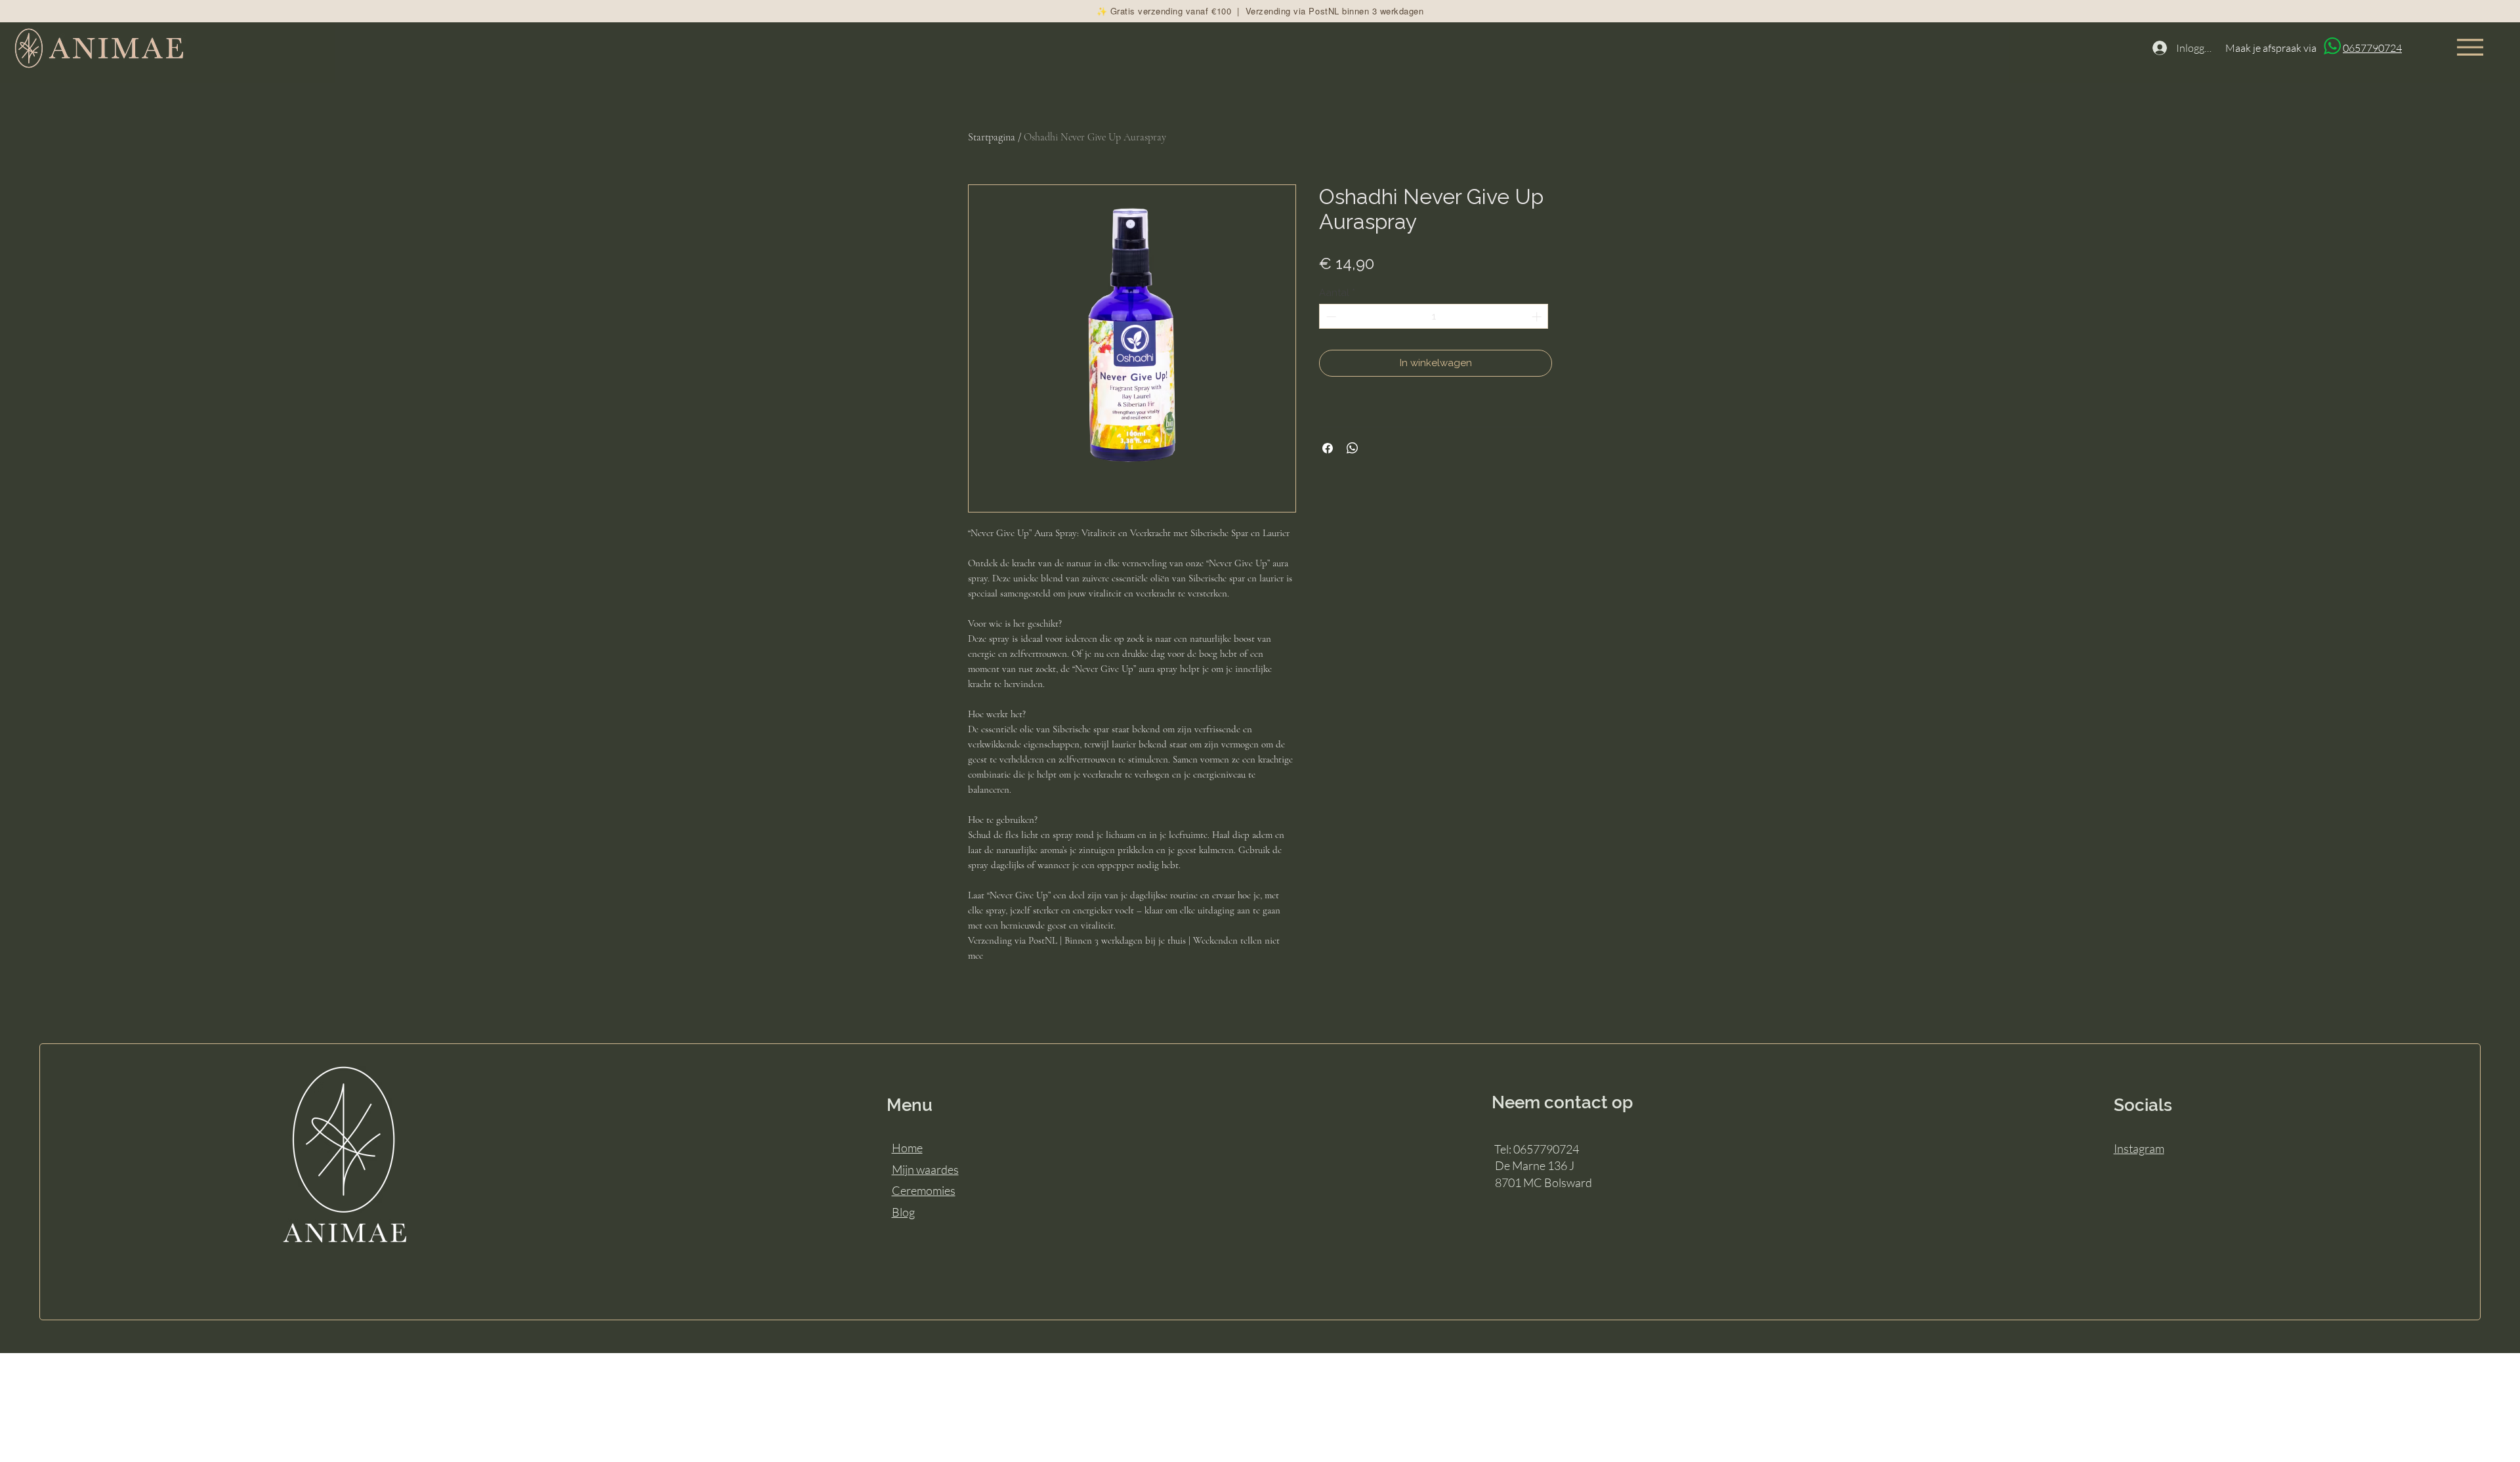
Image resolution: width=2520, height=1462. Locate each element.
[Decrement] (1330, 317)
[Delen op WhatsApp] (1353, 448)
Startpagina (992, 137)
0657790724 (2372, 48)
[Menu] (2470, 47)
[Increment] (1538, 317)
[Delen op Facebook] (1328, 448)
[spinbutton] (1434, 317)
